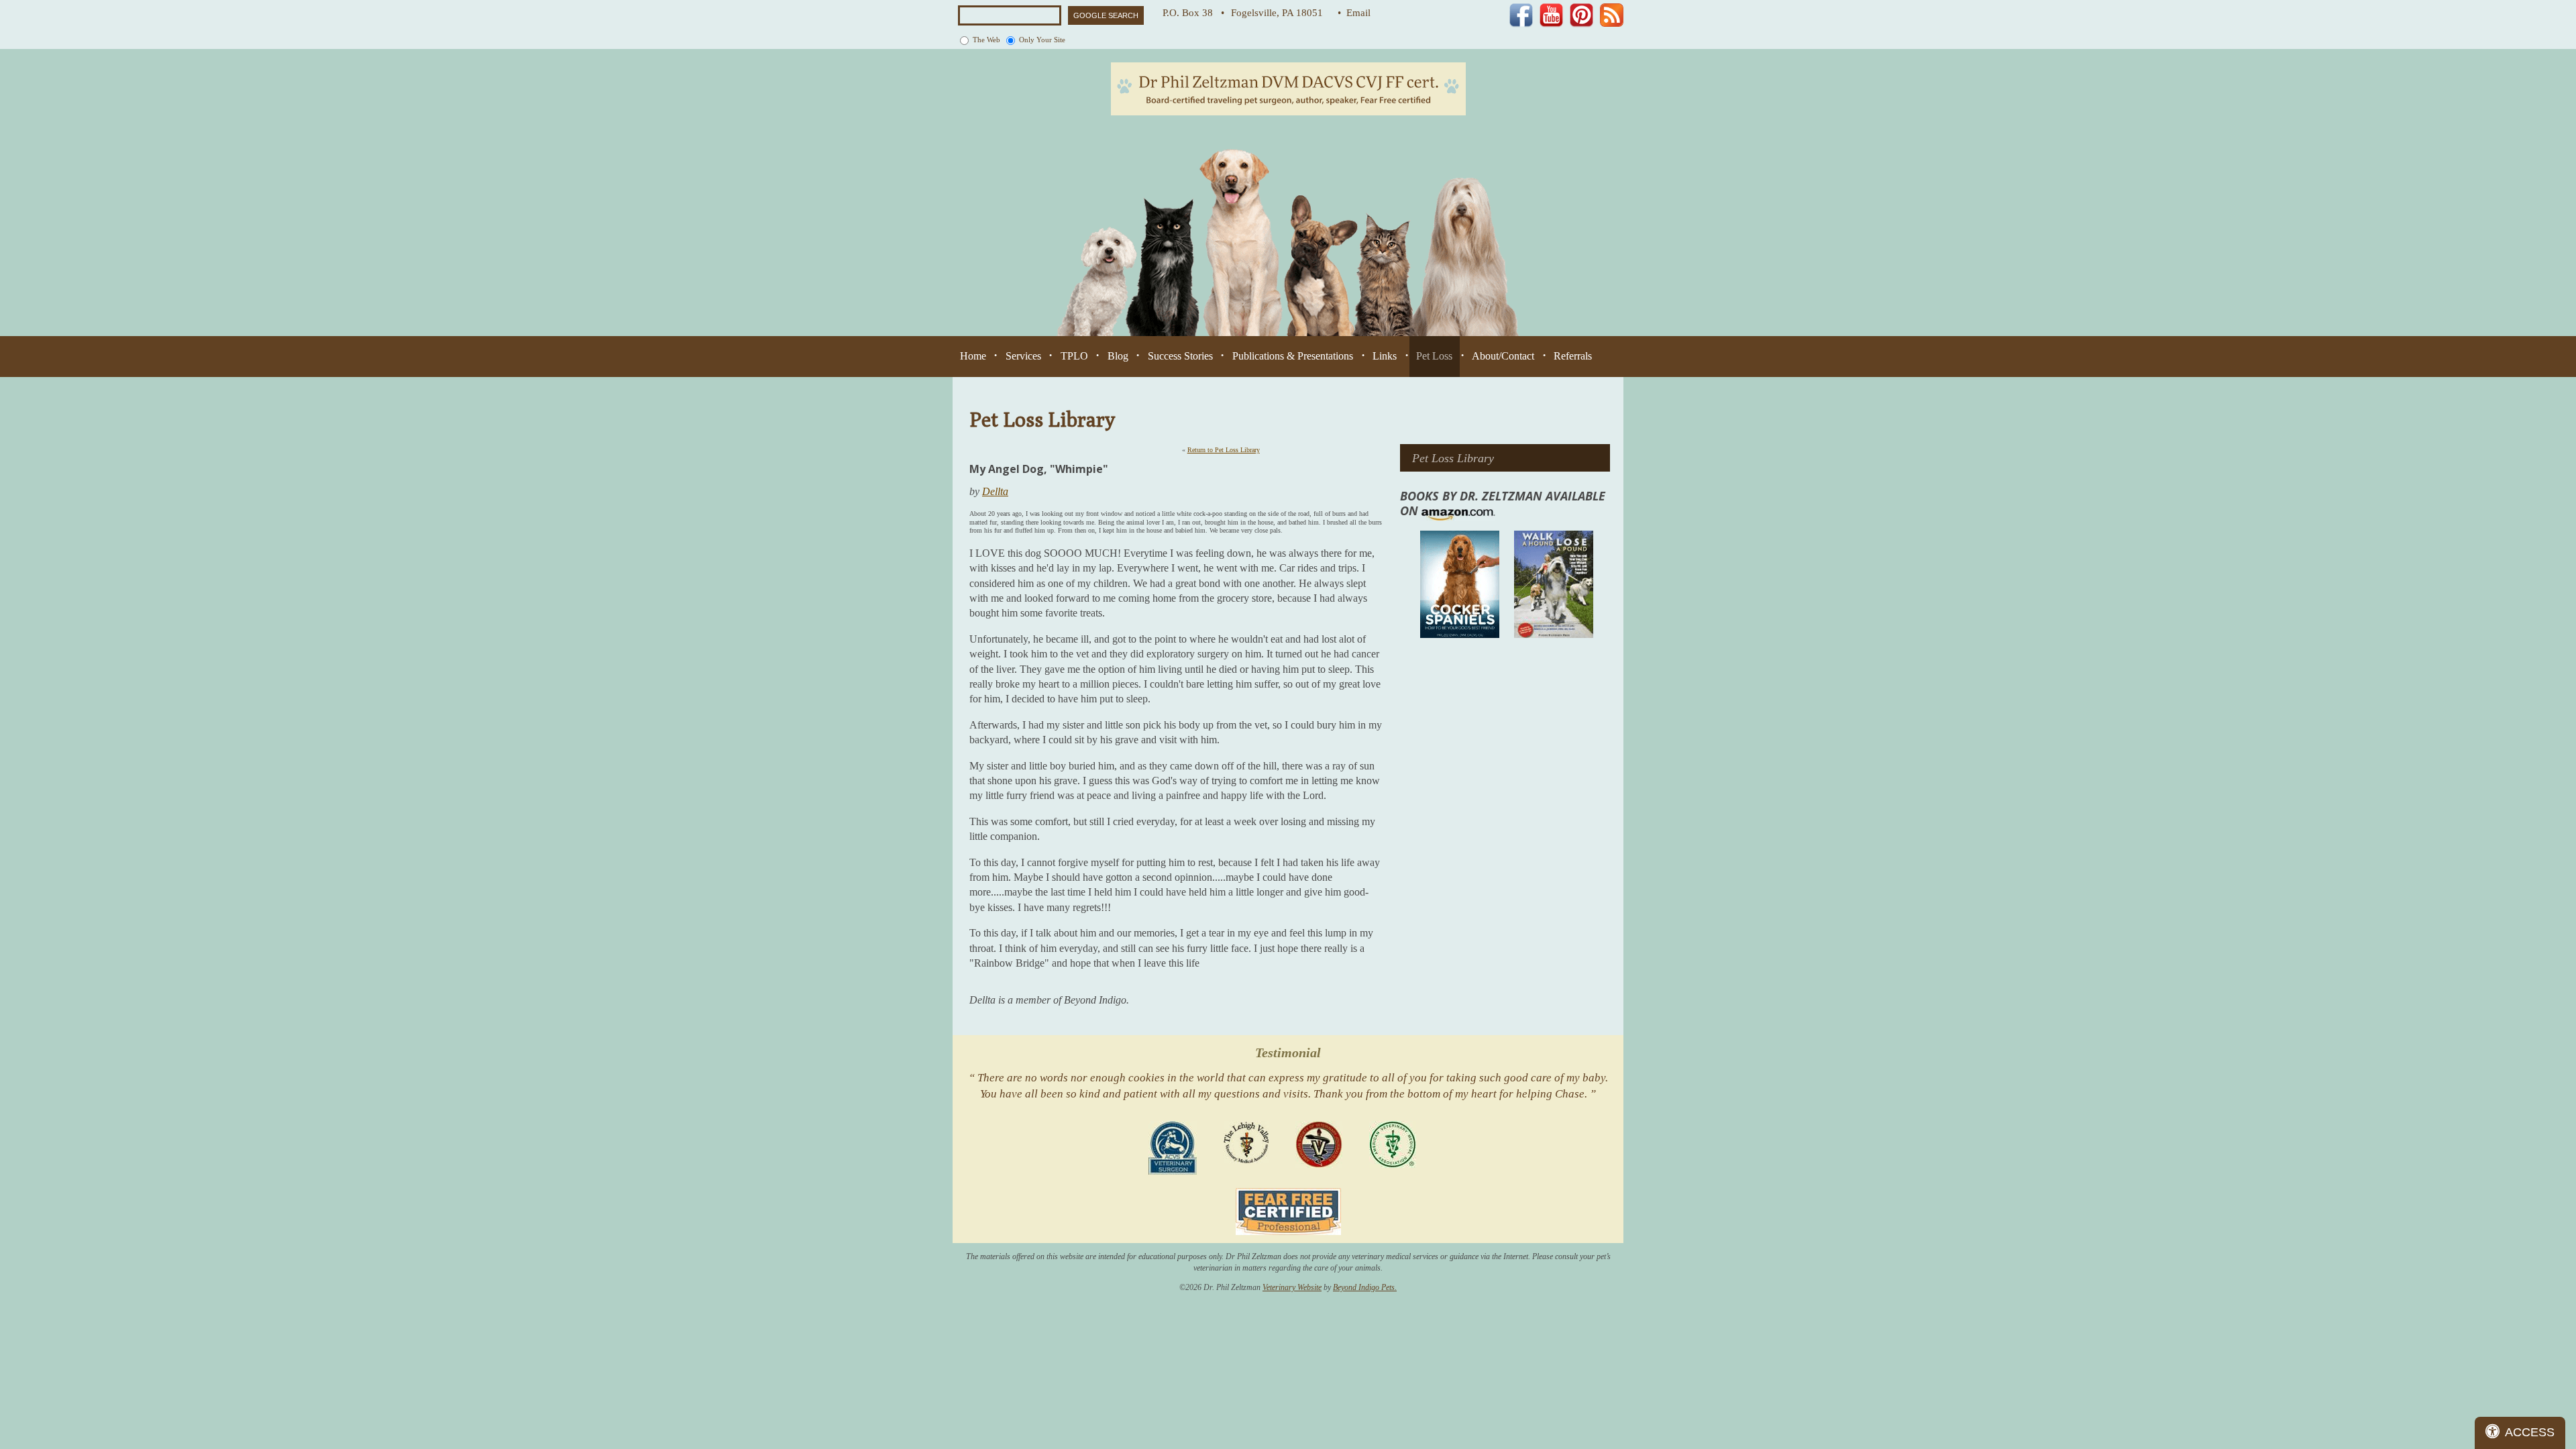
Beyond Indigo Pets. (1365, 1287)
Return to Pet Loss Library (1224, 450)
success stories (1180, 356)
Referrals (1573, 356)
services (1023, 356)
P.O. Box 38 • (1193, 13)
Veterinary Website (1292, 1287)
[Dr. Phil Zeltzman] (1288, 88)
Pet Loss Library (1453, 458)
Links (1385, 356)
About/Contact (1503, 356)
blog (1118, 356)
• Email (1354, 13)
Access (2530, 1432)
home (973, 356)
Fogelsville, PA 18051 (1281, 13)
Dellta (995, 491)
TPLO (1074, 356)
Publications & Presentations (1293, 356)
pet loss (1434, 356)
